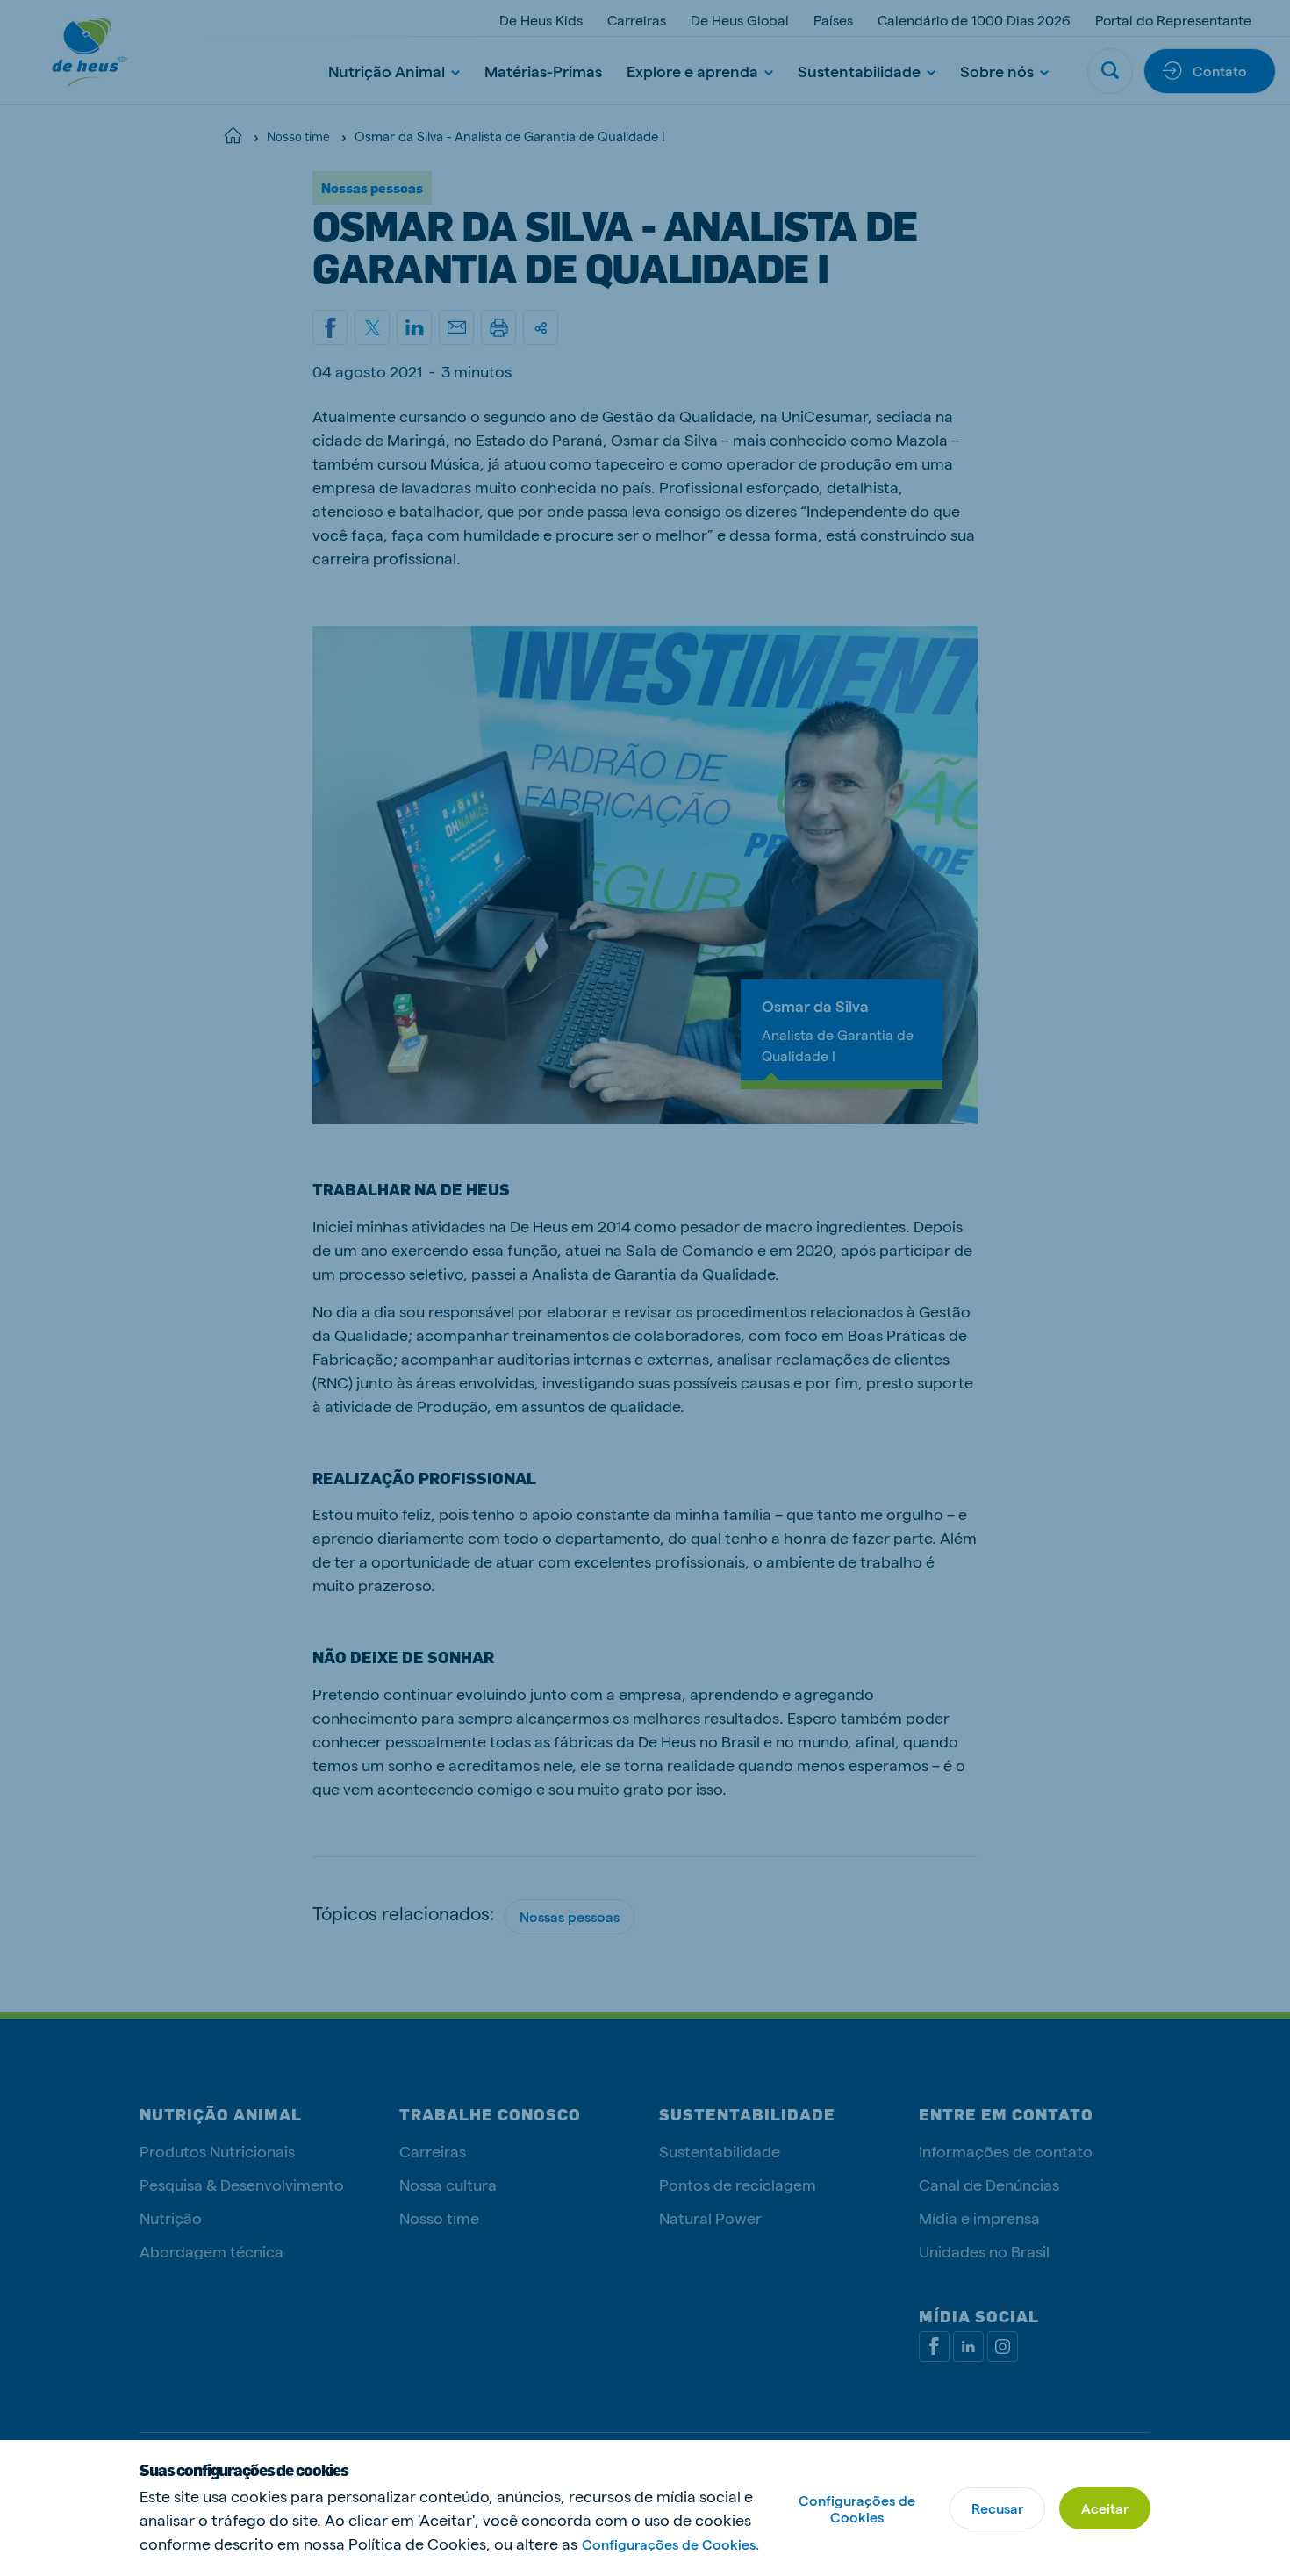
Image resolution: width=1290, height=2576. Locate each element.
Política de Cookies (417, 2543)
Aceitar (1105, 2508)
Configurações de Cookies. (670, 2544)
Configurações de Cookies (857, 2508)
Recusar (997, 2508)
